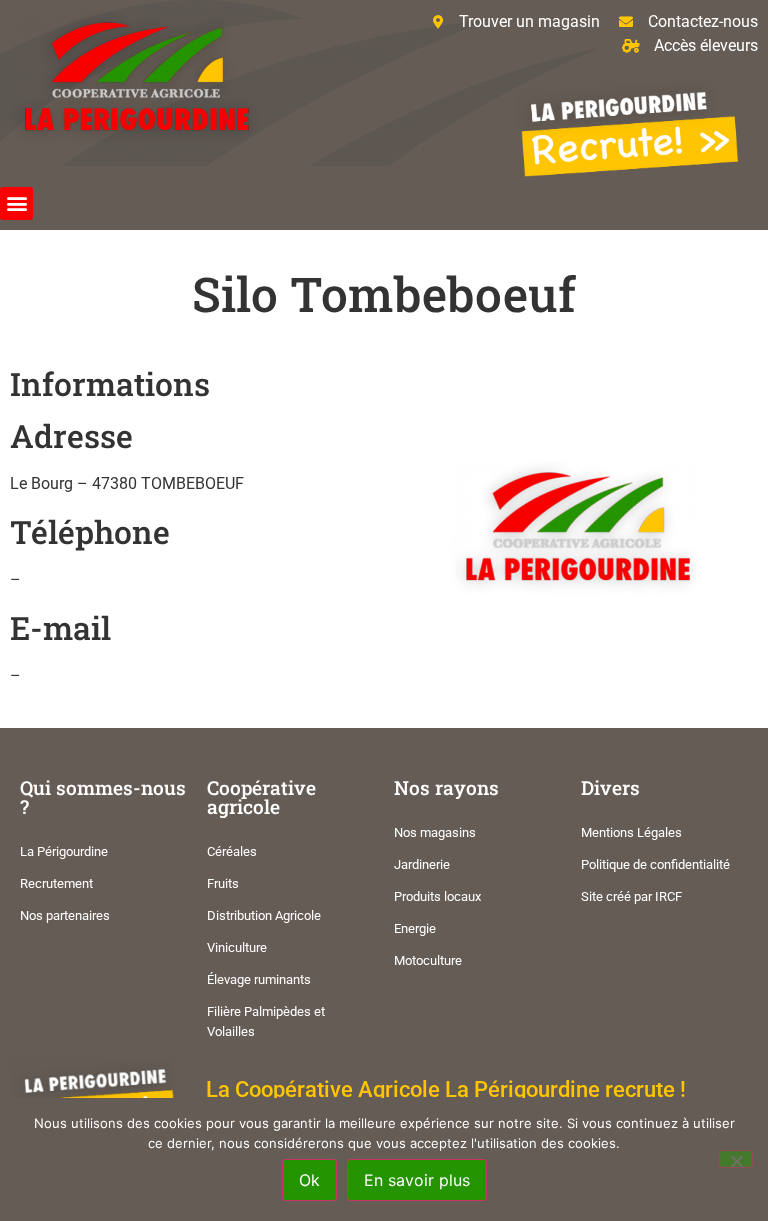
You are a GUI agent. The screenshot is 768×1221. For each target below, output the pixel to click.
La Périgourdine (64, 851)
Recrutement (56, 883)
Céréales (232, 851)
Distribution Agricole (264, 915)
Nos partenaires (65, 915)
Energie (415, 928)
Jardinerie (422, 864)
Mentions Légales (631, 832)
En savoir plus (417, 1180)
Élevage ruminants (259, 979)
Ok (309, 1180)
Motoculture (428, 960)
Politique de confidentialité (655, 864)
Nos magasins (435, 832)
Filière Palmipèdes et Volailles (266, 1021)
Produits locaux (437, 896)
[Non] (736, 1159)
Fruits (223, 883)
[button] (16, 203)
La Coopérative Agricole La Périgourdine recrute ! (446, 1089)
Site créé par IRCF (631, 896)
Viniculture (237, 947)
